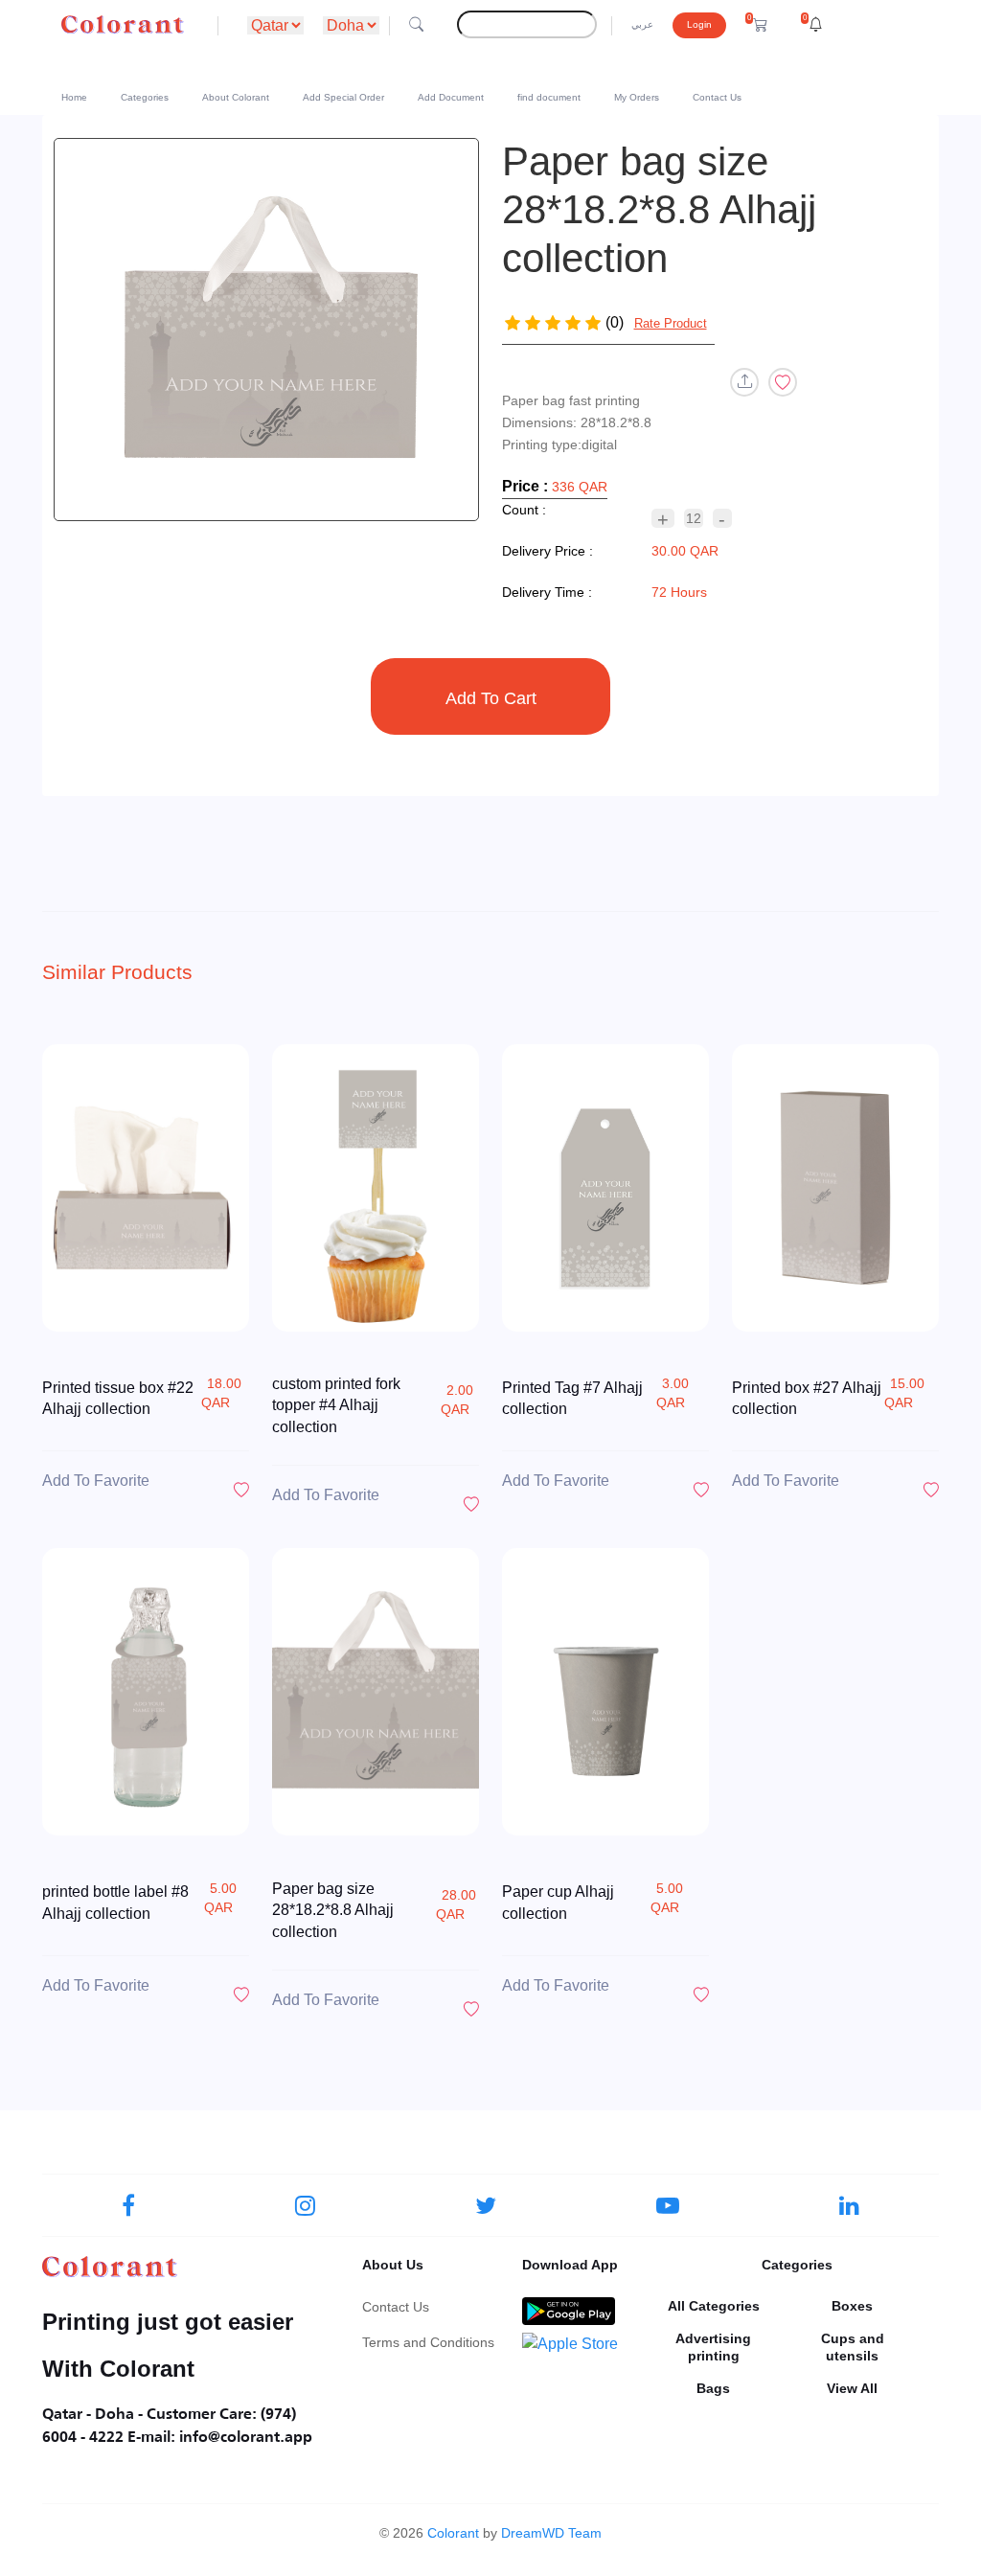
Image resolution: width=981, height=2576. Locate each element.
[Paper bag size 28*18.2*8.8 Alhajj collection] (266, 330)
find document (549, 97)
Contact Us (717, 97)
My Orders (637, 97)
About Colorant (236, 97)
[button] (756, 25)
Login (699, 24)
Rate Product (671, 323)
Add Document (451, 97)
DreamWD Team (551, 2533)
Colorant (453, 2533)
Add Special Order (343, 97)
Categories (145, 97)
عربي (642, 24)
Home (74, 97)
